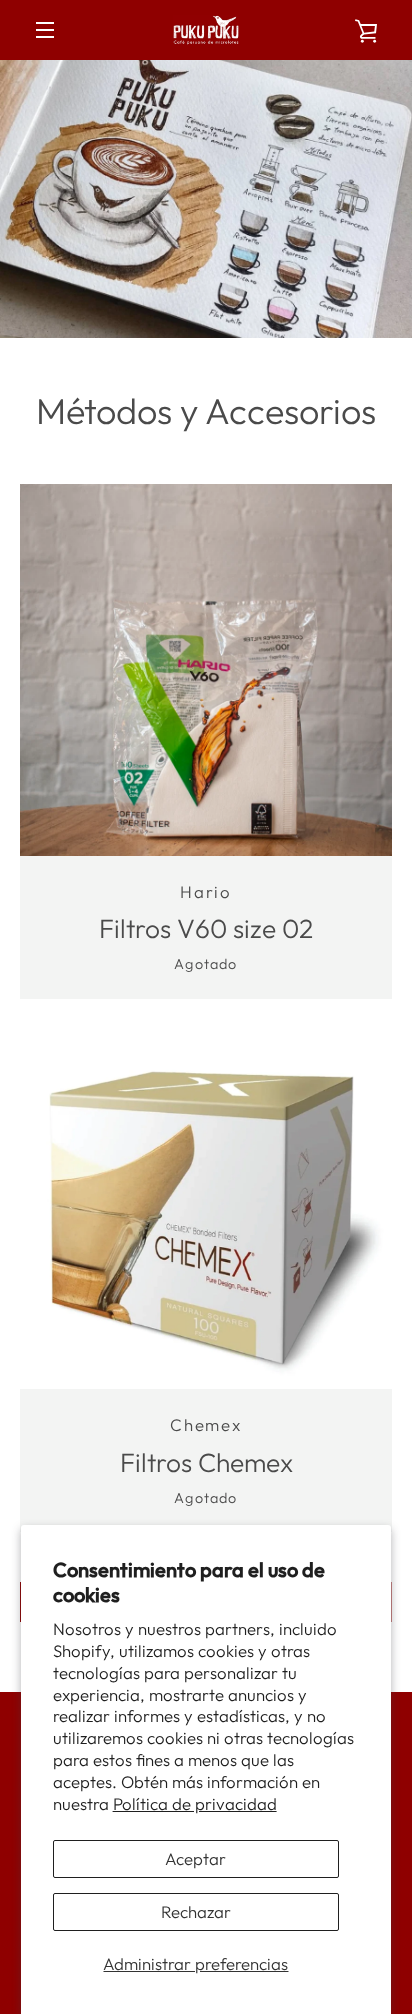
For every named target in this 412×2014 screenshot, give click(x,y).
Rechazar (196, 1911)
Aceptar (195, 1858)
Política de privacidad (195, 1803)
